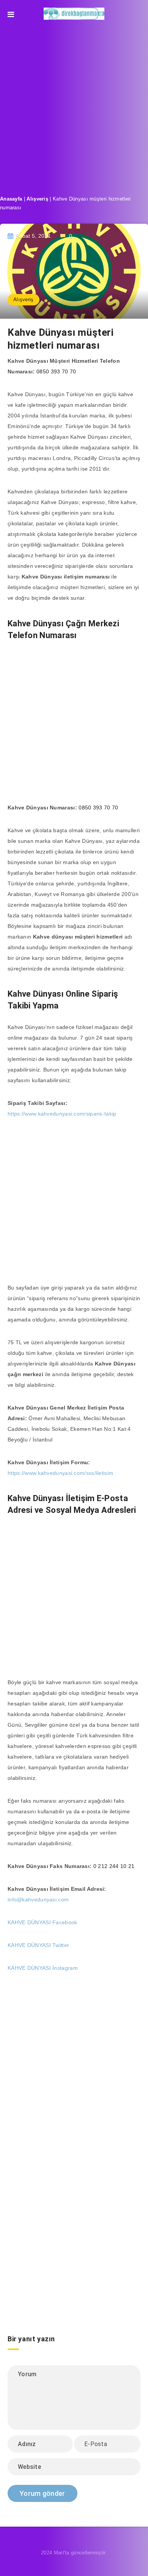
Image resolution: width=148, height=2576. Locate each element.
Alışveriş (37, 199)
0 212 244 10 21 (114, 1866)
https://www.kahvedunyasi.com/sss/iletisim (60, 1473)
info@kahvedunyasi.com (38, 1900)
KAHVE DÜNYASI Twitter (38, 1945)
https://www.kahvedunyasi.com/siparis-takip (62, 1114)
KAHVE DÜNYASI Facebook (43, 1922)
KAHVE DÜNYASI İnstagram (43, 1968)
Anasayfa (11, 199)
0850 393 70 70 (56, 371)
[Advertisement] (74, 105)
